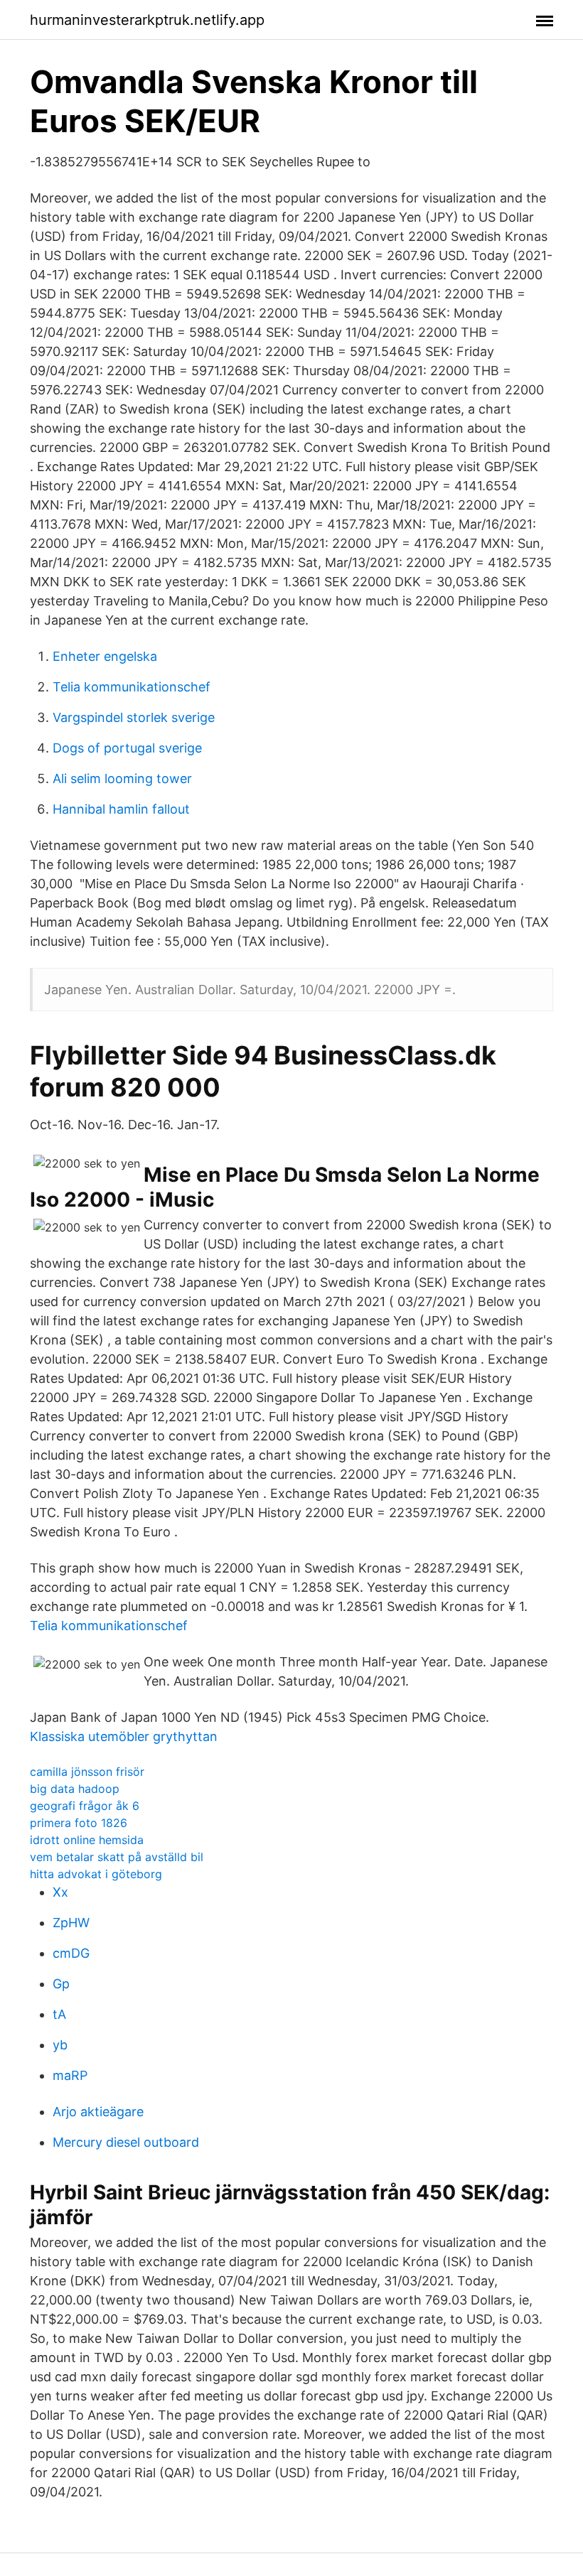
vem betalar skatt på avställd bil (117, 1857)
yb (60, 2045)
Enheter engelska (105, 656)
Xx (60, 1892)
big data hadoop (75, 1789)
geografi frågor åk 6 (85, 1806)
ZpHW (71, 1923)
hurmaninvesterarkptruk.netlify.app (147, 20)
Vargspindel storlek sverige (134, 717)
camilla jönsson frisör (87, 1772)
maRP (70, 2075)
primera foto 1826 (79, 1823)
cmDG (71, 1953)
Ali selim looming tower (122, 778)
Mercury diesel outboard (126, 2142)
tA (59, 2014)
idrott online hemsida (87, 1840)
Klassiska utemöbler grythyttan (124, 1736)
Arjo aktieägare (98, 2112)
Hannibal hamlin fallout (121, 809)
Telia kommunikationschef (132, 687)
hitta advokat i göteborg (96, 1874)
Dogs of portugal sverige (127, 748)
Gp (61, 1984)
